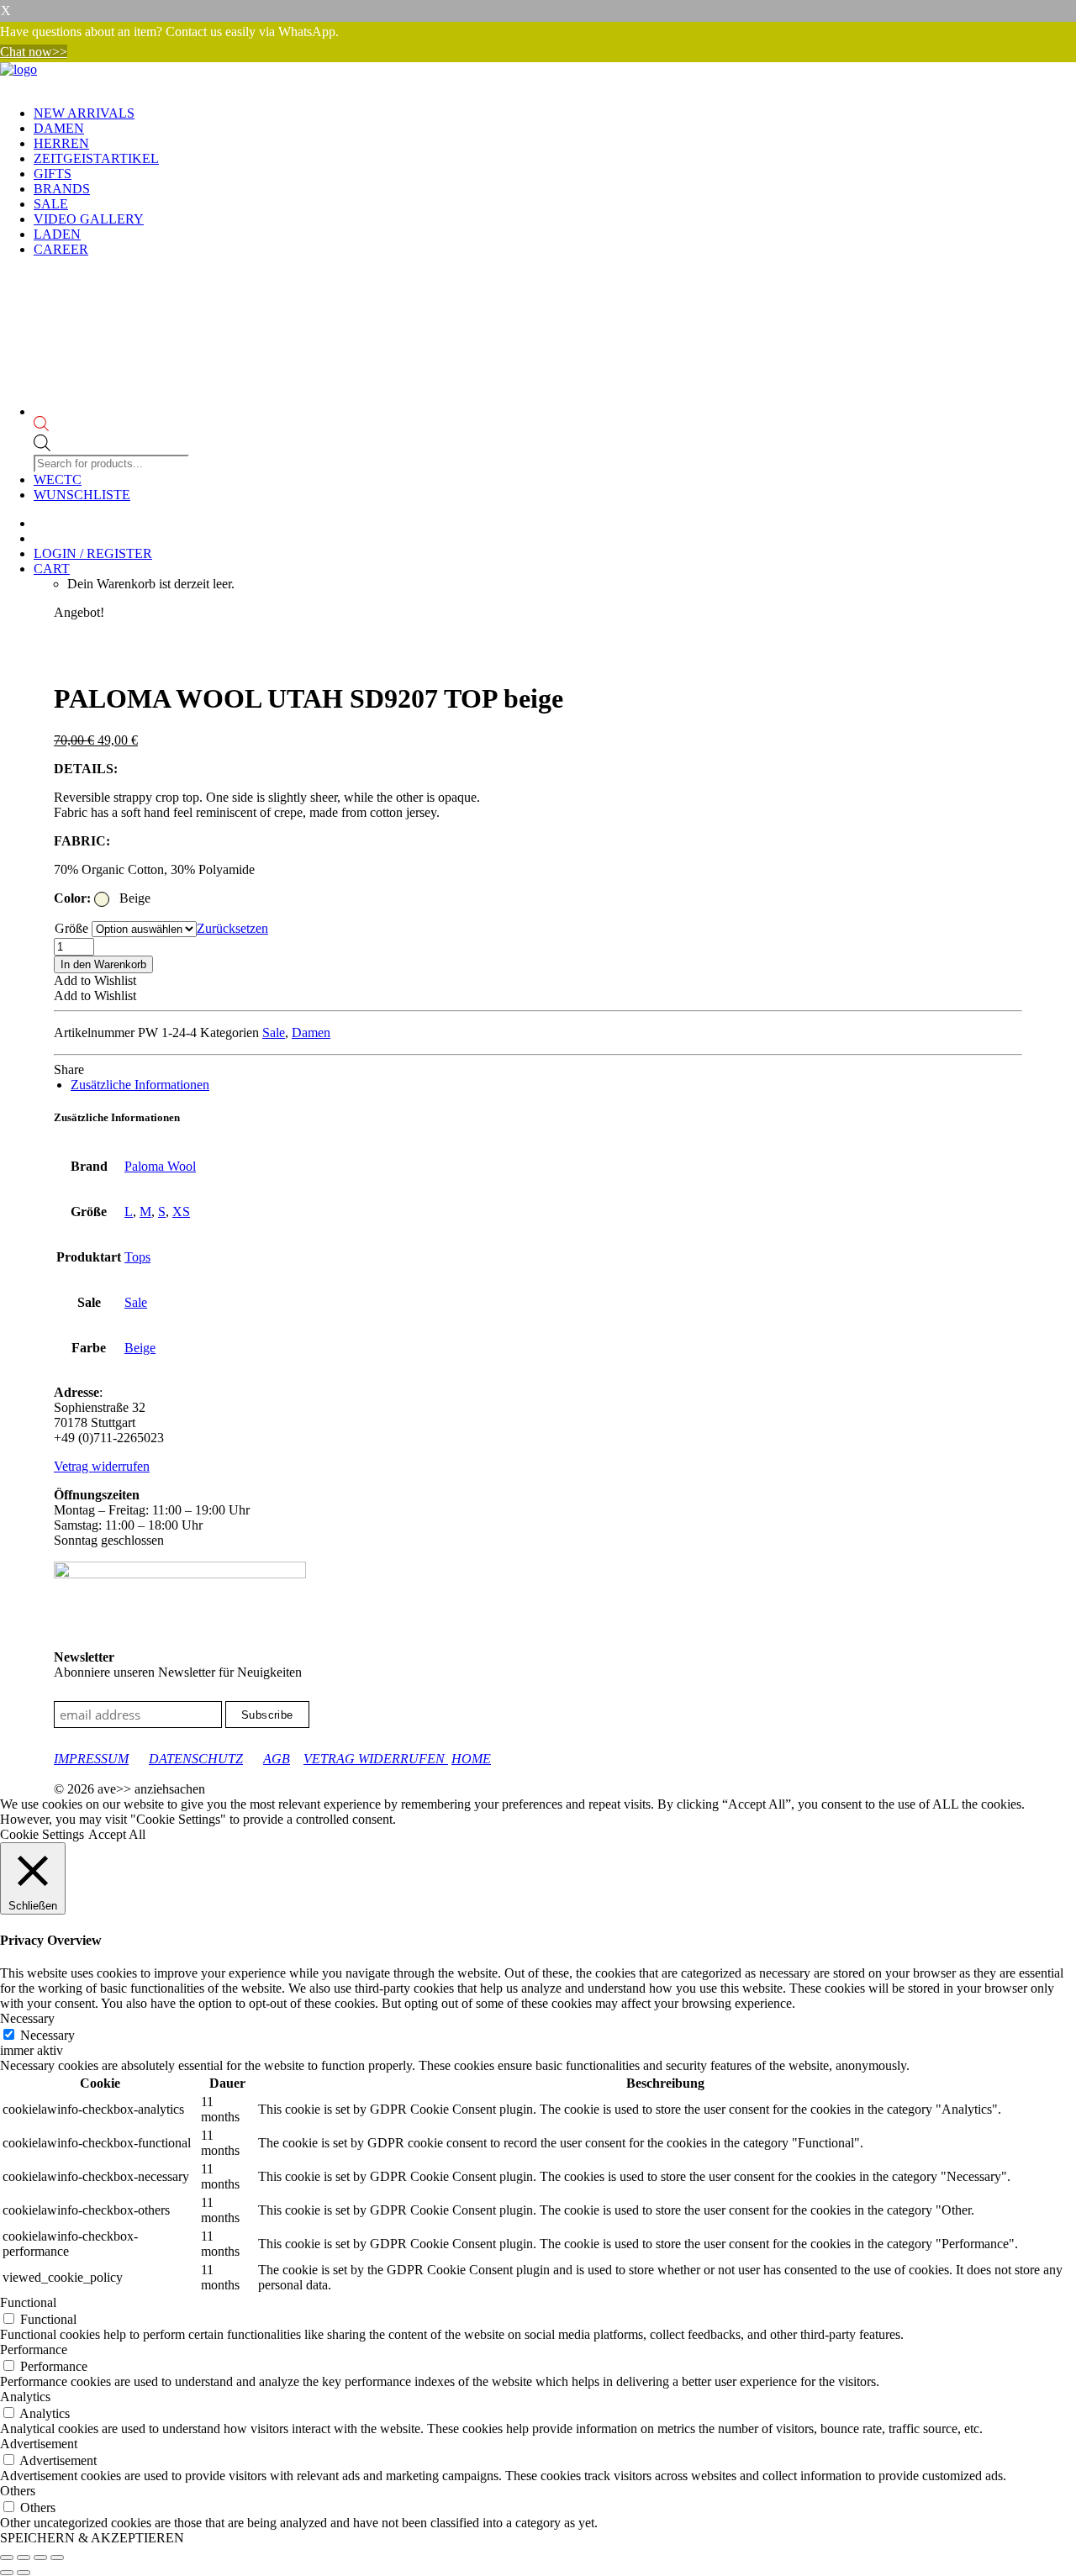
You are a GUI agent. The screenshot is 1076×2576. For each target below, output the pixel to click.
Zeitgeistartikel (96, 158)
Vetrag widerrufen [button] (102, 1466)
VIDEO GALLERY (89, 219)
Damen (59, 128)
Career (61, 249)
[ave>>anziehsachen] (538, 77)
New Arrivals (84, 113)
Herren (61, 143)
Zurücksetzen (232, 928)
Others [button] (18, 2491)
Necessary (47, 2035)
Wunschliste (82, 495)
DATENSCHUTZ (196, 1759)
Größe (71, 928)
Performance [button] (34, 2349)
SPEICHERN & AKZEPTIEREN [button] (92, 2538)
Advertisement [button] (39, 2444)
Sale (51, 204)
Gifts (53, 174)
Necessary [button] (27, 2018)
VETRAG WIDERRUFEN (376, 1759)
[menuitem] (555, 113)
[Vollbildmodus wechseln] (24, 2558)
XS (181, 1212)
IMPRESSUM (91, 1759)
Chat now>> (34, 52)
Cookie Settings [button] (42, 1834)
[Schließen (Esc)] (57, 2558)
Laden (57, 234)
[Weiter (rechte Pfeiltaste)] (24, 2573)
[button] (95, 980)
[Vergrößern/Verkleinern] (7, 2558)
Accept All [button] (117, 1834)
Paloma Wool (160, 1166)
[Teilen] (40, 2558)
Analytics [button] (25, 2397)
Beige (140, 1348)
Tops (137, 1257)
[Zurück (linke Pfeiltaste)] (7, 2573)
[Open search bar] (113, 425)
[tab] (140, 1085)
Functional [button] (28, 2302)
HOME (471, 1759)
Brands (62, 189)
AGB (277, 1759)
